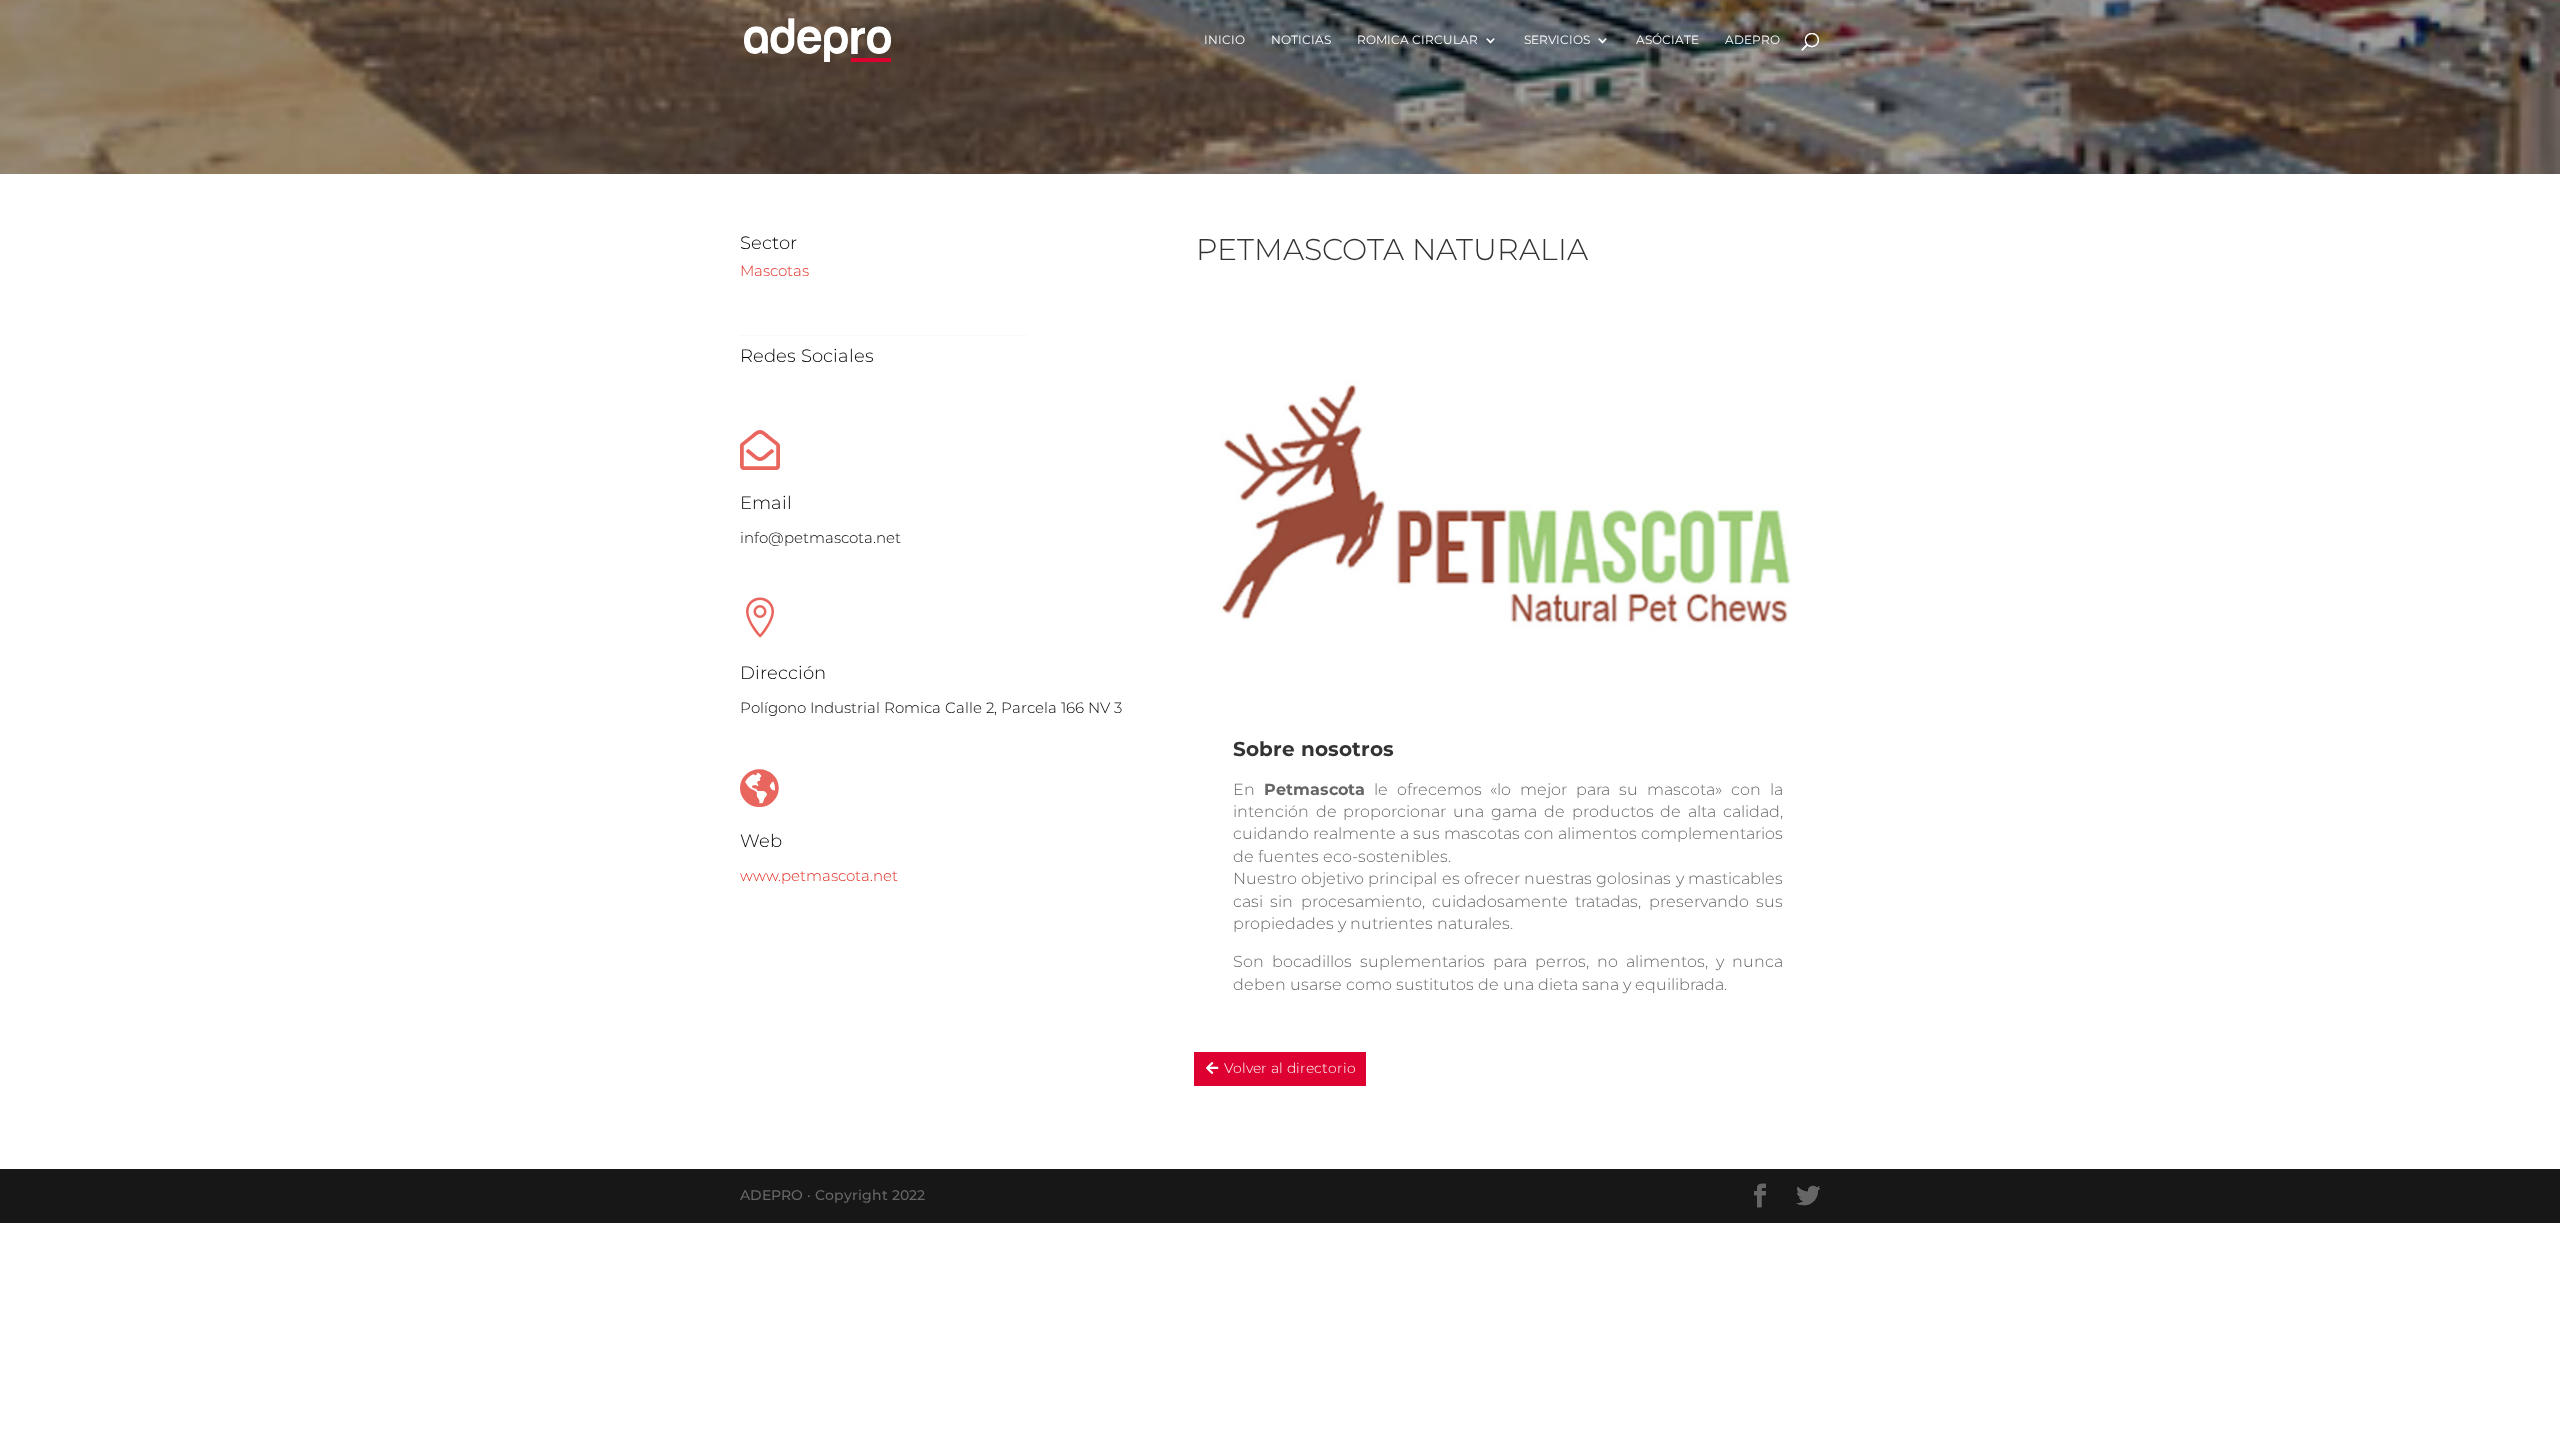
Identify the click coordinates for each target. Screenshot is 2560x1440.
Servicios (1557, 40)
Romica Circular (1417, 40)
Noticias (1301, 40)
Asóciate (1667, 40)
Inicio (1224, 40)
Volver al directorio (1290, 1068)
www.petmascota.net (819, 875)
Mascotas (774, 270)
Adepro (1752, 40)
